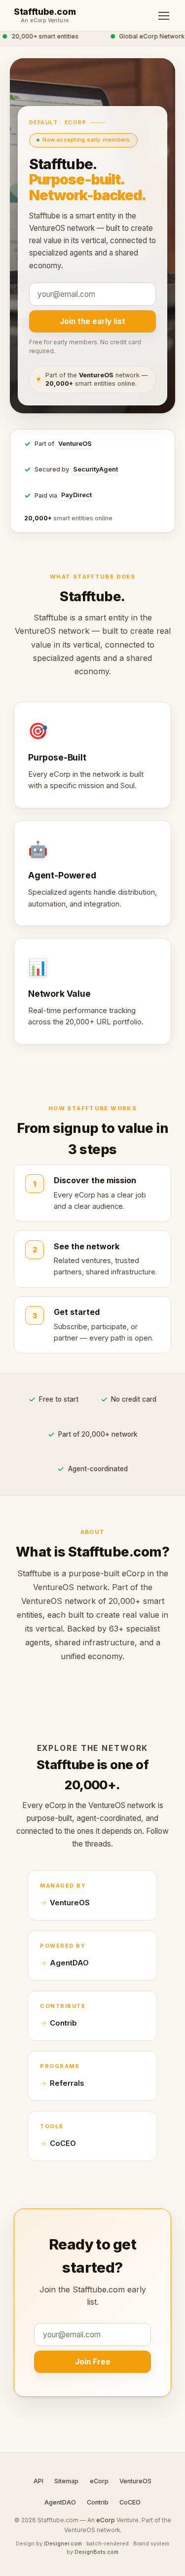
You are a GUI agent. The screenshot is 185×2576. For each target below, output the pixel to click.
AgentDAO (69, 1963)
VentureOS (75, 444)
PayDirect (76, 495)
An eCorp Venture (45, 21)
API (38, 2481)
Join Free (93, 2362)
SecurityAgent (95, 469)
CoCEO (63, 2143)
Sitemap (66, 2481)
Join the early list (92, 321)
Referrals (67, 2083)
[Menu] (164, 16)
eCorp (99, 2481)
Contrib (63, 2023)
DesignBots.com (96, 2552)
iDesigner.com (63, 2543)
